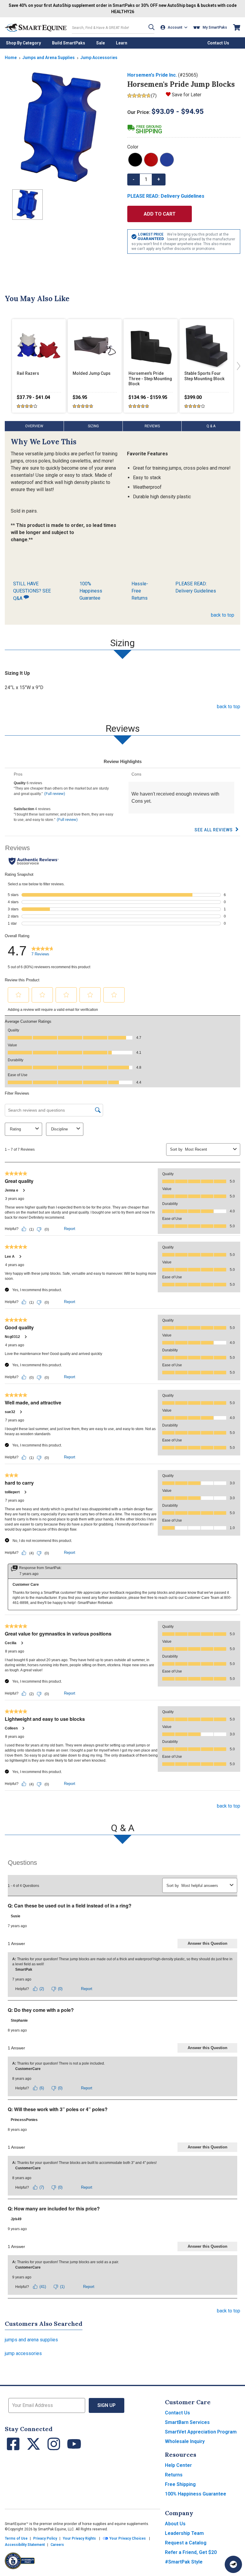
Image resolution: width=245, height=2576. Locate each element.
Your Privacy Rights (79, 2538)
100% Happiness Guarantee (91, 591)
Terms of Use (16, 2538)
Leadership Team (184, 2533)
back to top (223, 615)
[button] (151, 27)
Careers (57, 2545)
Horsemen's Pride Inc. (152, 75)
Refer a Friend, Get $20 (191, 2552)
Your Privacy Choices (127, 2538)
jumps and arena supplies (31, 2340)
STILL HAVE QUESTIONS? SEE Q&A (32, 591)
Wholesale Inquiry (185, 2441)
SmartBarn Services (187, 2422)
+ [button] (159, 179)
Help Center (178, 2465)
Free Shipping (180, 2484)
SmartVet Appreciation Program (201, 2432)
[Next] (237, 366)
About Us (175, 2524)
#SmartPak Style (184, 2562)
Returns (174, 2475)
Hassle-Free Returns (140, 591)
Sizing (93, 426)
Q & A (211, 426)
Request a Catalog (186, 2543)
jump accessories (23, 2353)
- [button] (134, 179)
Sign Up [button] (107, 2405)
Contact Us (177, 2413)
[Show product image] (61, 128)
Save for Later (187, 95)
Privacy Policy (45, 2538)
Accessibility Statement (25, 2545)
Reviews (152, 426)
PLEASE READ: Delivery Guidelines (196, 587)
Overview (34, 426)
